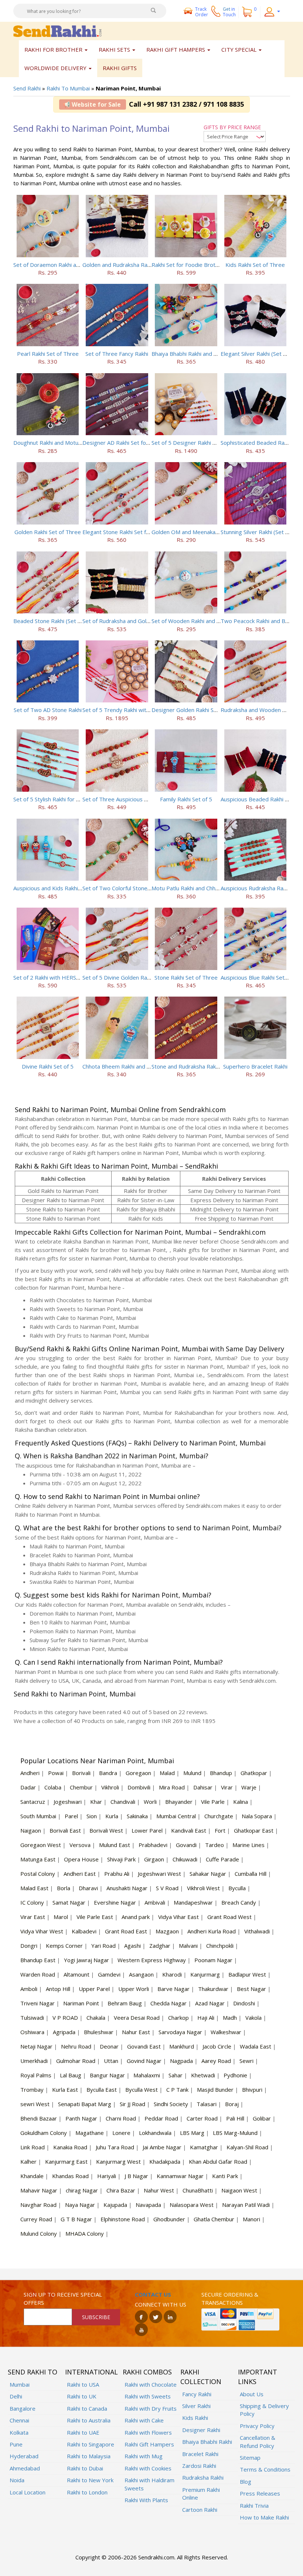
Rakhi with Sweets (148, 2396)
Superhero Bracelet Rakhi (255, 1066)
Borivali (81, 1773)
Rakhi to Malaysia (89, 2456)
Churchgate (219, 1816)
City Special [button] (240, 49)
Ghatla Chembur (214, 2219)
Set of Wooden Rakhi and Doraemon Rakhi (205, 621)
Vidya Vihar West (42, 1931)
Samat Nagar (69, 1902)
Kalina (241, 1802)
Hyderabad (24, 2456)
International (91, 2372)
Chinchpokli (220, 1946)
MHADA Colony (85, 2233)
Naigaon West (239, 2190)
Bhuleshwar (99, 2032)
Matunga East (38, 1859)
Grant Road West (229, 1917)
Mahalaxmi (147, 2075)
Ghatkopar (254, 1773)
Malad (167, 1773)
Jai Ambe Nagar (162, 2147)
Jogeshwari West (159, 1874)
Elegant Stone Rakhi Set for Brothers (129, 532)
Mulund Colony (39, 2233)
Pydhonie (235, 2075)
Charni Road (121, 2118)
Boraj (232, 2104)
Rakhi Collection (201, 2377)
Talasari (207, 2104)
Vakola (253, 2018)
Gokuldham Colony (44, 2133)
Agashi (132, 1946)
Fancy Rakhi (197, 2394)
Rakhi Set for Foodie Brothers (189, 265)
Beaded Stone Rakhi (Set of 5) (51, 621)
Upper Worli (134, 1989)
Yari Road (103, 1946)
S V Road (167, 1888)
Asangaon (141, 1974)
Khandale (32, 2176)
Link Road (33, 2147)
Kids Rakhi (195, 2418)
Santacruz (33, 1802)
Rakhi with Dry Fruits (151, 2408)
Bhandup (221, 1773)
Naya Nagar (80, 2205)
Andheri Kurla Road (212, 1931)
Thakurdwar (213, 1989)
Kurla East (65, 2090)
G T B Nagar (76, 2219)
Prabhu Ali (117, 1874)
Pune (16, 2444)
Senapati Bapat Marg (85, 2104)
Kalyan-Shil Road (247, 2147)
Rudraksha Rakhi (203, 2477)
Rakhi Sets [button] (115, 49)
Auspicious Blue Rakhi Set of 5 (258, 977)
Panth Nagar (81, 2118)
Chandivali (123, 1802)
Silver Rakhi (196, 2406)
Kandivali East (189, 1830)
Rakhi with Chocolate (151, 2384)
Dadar (28, 1787)
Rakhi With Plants (146, 2500)
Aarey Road (216, 2061)
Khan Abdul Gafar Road (218, 2161)
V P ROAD (65, 2018)
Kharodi (172, 1974)
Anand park (136, 1917)
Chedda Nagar (168, 2003)
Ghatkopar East (254, 1830)
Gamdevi (109, 1974)
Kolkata (19, 2432)
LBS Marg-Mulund (235, 2133)
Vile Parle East (95, 1917)
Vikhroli (110, 1787)
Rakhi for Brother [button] (54, 49)
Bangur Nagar (107, 2075)
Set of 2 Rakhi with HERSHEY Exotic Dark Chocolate (79, 977)
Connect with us (161, 2304)
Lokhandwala (155, 2133)
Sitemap (250, 2458)
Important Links (258, 2377)
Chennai (19, 2420)
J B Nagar (136, 2176)
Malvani (188, 1946)
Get (229, 12)
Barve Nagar (173, 1989)
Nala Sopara (257, 1816)
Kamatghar (204, 2147)
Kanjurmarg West (118, 2161)
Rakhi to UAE (83, 2432)
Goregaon (138, 1773)
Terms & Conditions (265, 2469)
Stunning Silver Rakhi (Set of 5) (259, 532)
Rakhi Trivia (254, 2506)
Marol (61, 1917)
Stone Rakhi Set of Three (186, 977)
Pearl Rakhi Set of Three (48, 354)
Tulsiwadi (32, 2018)
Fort (220, 1830)
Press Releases (260, 2493)
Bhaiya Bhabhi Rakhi (207, 2442)
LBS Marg (192, 2133)
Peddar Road (161, 2118)
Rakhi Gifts (120, 68)
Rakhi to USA (83, 2384)
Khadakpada (165, 2161)
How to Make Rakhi (264, 2517)
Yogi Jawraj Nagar (86, 1960)
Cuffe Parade (222, 1859)
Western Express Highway (152, 1960)
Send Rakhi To (33, 2372)
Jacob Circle (217, 2046)
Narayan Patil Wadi (246, 2205)
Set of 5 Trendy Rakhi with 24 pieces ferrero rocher (148, 710)
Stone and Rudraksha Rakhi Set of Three (202, 1066)
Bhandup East (38, 1960)
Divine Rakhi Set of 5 (48, 1066)
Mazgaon (167, 1931)
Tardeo (215, 1845)
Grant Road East (126, 1931)
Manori (251, 2219)
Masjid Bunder (215, 2090)
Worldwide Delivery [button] (56, 68)
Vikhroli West (203, 1888)
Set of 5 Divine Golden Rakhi (118, 977)
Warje (249, 1787)
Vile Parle (213, 1802)
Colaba (53, 1787)
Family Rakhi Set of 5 (186, 799)
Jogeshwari (68, 1802)
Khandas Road (70, 2176)
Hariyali (107, 2176)
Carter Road (202, 2118)
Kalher (28, 2161)
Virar (227, 1787)
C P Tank (177, 2090)
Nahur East (136, 2032)
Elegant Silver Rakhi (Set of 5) (258, 354)
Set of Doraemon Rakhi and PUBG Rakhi (64, 265)
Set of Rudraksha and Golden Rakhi (127, 621)
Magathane (90, 2133)
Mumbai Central (176, 1816)
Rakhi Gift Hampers (149, 2444)
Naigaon (31, 1830)
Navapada (148, 2205)
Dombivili (139, 1787)
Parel (71, 1816)
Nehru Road (76, 2046)
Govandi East (144, 2046)
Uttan (111, 2061)
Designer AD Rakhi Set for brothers (127, 443)
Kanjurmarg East (66, 2161)
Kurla (112, 1816)
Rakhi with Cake (144, 2420)
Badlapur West (247, 1974)
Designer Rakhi (201, 2430)
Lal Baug (71, 2075)
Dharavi (88, 1888)
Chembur (81, 1787)
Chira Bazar (121, 2190)
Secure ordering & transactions (230, 2298)
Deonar (109, 2046)
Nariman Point (81, 2003)
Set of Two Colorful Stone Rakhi (122, 888)
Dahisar (203, 1787)
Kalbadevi (84, 1931)
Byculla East (102, 2090)
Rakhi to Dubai (85, 2468)
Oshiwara (32, 2032)
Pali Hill (235, 2118)
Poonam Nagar (213, 1960)
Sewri (246, 2061)
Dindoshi (244, 2003)
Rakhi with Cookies (148, 2468)
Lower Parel (147, 1830)
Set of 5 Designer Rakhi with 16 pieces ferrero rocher (219, 443)
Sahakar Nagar (208, 1874)
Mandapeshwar (193, 1902)
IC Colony (32, 1902)
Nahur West (159, 2190)
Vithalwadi (257, 1931)
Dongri (29, 1946)
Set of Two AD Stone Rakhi (48, 710)
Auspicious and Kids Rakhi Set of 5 (56, 888)
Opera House (81, 1859)
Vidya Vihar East (178, 1917)
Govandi (186, 1845)
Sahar (176, 2075)
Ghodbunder (169, 2219)
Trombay (32, 2090)
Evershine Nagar (115, 1902)
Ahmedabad (25, 2468)
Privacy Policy (257, 2426)
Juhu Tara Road (115, 2147)
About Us (252, 2394)
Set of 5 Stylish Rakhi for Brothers (56, 799)
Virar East (33, 1917)
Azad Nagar (210, 2003)
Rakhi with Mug (144, 2456)
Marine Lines (248, 1845)
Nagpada (181, 2061)
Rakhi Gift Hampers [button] (176, 49)
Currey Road (36, 2219)
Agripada (64, 2032)
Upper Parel (94, 1989)
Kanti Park (225, 2176)
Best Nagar (251, 1989)
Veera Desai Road (137, 2018)
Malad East (34, 1888)
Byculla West (142, 2090)
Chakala (96, 2018)
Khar (96, 1802)
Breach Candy (239, 1902)
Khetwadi (203, 2075)
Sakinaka (137, 1816)
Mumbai (20, 2384)
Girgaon (154, 1859)
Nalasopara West (192, 2205)
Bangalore (23, 2408)
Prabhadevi (153, 1845)
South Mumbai (38, 1816)
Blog (246, 2482)
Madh (230, 2018)
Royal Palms (36, 2075)
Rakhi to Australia (89, 2420)
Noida (17, 2480)
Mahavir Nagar (39, 2190)
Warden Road (38, 1974)
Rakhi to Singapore (91, 2444)
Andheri (30, 1773)
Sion (92, 1816)
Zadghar (160, 1946)
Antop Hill (58, 1989)
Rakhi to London (87, 2492)
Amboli (29, 1989)
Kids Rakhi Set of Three (255, 265)
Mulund (192, 1773)
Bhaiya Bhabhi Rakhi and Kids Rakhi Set (200, 354)
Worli (150, 1802)
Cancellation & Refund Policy (258, 2441)
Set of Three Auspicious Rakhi (120, 799)
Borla (64, 1888)
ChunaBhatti (198, 2190)
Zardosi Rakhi (199, 2466)
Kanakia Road (70, 2147)
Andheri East (80, 1874)
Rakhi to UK (82, 2396)
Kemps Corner (64, 1946)
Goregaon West (41, 1845)
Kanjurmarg (205, 1974)
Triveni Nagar (38, 2003)
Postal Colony (38, 1874)
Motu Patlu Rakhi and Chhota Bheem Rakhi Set (210, 888)
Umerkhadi (34, 2061)
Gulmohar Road (76, 2061)
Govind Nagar (144, 2061)
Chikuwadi (185, 1859)
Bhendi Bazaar (39, 2118)
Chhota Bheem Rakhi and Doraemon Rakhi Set (140, 1066)
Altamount (76, 1974)
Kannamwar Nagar (180, 2176)
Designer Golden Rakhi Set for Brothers (202, 710)
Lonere (121, 2133)
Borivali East (65, 1830)
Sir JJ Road (132, 2104)
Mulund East (115, 1845)
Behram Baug (125, 2003)
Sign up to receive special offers (63, 2298)
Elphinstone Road (123, 2219)
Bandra (108, 1773)
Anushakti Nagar (127, 1888)
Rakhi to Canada (87, 2408)
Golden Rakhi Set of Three (48, 532)
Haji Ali (206, 2018)
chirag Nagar (82, 2190)
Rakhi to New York (90, 2480)
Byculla (237, 1888)
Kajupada (115, 2205)
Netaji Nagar (36, 2046)
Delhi (16, 2396)
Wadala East (256, 2046)
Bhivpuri (252, 2090)
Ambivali (155, 1902)
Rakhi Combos (147, 2372)
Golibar (262, 2118)
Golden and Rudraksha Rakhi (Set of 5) (131, 265)
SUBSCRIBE (96, 2317)
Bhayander (179, 1802)
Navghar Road (38, 2205)
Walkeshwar (226, 2032)
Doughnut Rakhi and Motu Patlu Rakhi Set (65, 443)
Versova (80, 1845)
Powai (56, 1773)
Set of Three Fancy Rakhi (117, 354)
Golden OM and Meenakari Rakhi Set (198, 532)
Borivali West (106, 1830)
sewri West (35, 2104)
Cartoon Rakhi (200, 2510)
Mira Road (172, 1787)
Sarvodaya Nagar (180, 2032)
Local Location (28, 2492)
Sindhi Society (171, 2104)
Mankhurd (182, 2046)
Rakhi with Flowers (148, 2432)
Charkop (178, 2018)
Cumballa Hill (251, 1874)
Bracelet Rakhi (200, 2454)
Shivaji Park (121, 1859)
